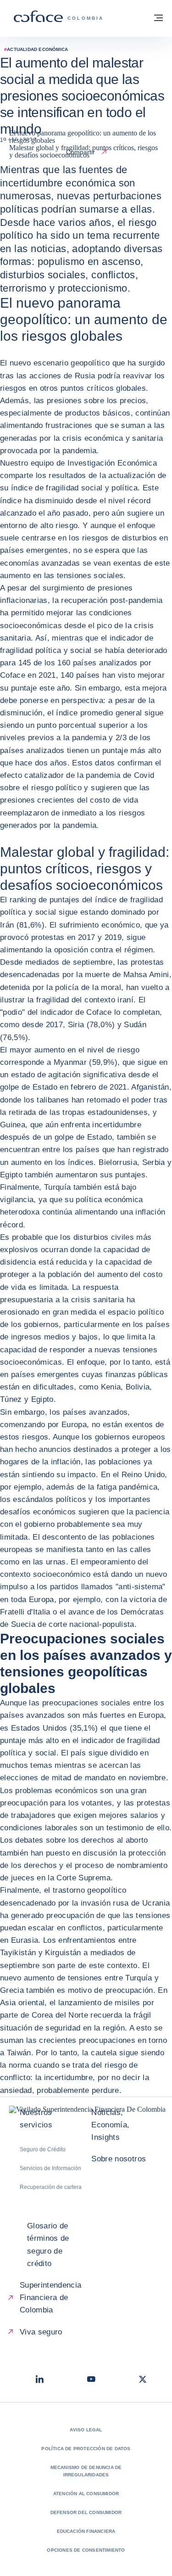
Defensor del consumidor (86, 2512)
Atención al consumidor (86, 2494)
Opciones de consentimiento (86, 2550)
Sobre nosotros (119, 2159)
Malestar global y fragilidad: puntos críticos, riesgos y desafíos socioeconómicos (83, 151)
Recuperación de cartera (51, 2187)
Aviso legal (86, 2430)
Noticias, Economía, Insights (110, 2125)
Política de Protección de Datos (86, 2449)
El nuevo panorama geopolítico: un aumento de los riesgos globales (83, 137)
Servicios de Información (50, 2168)
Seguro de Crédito (43, 2149)
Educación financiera (86, 2531)
